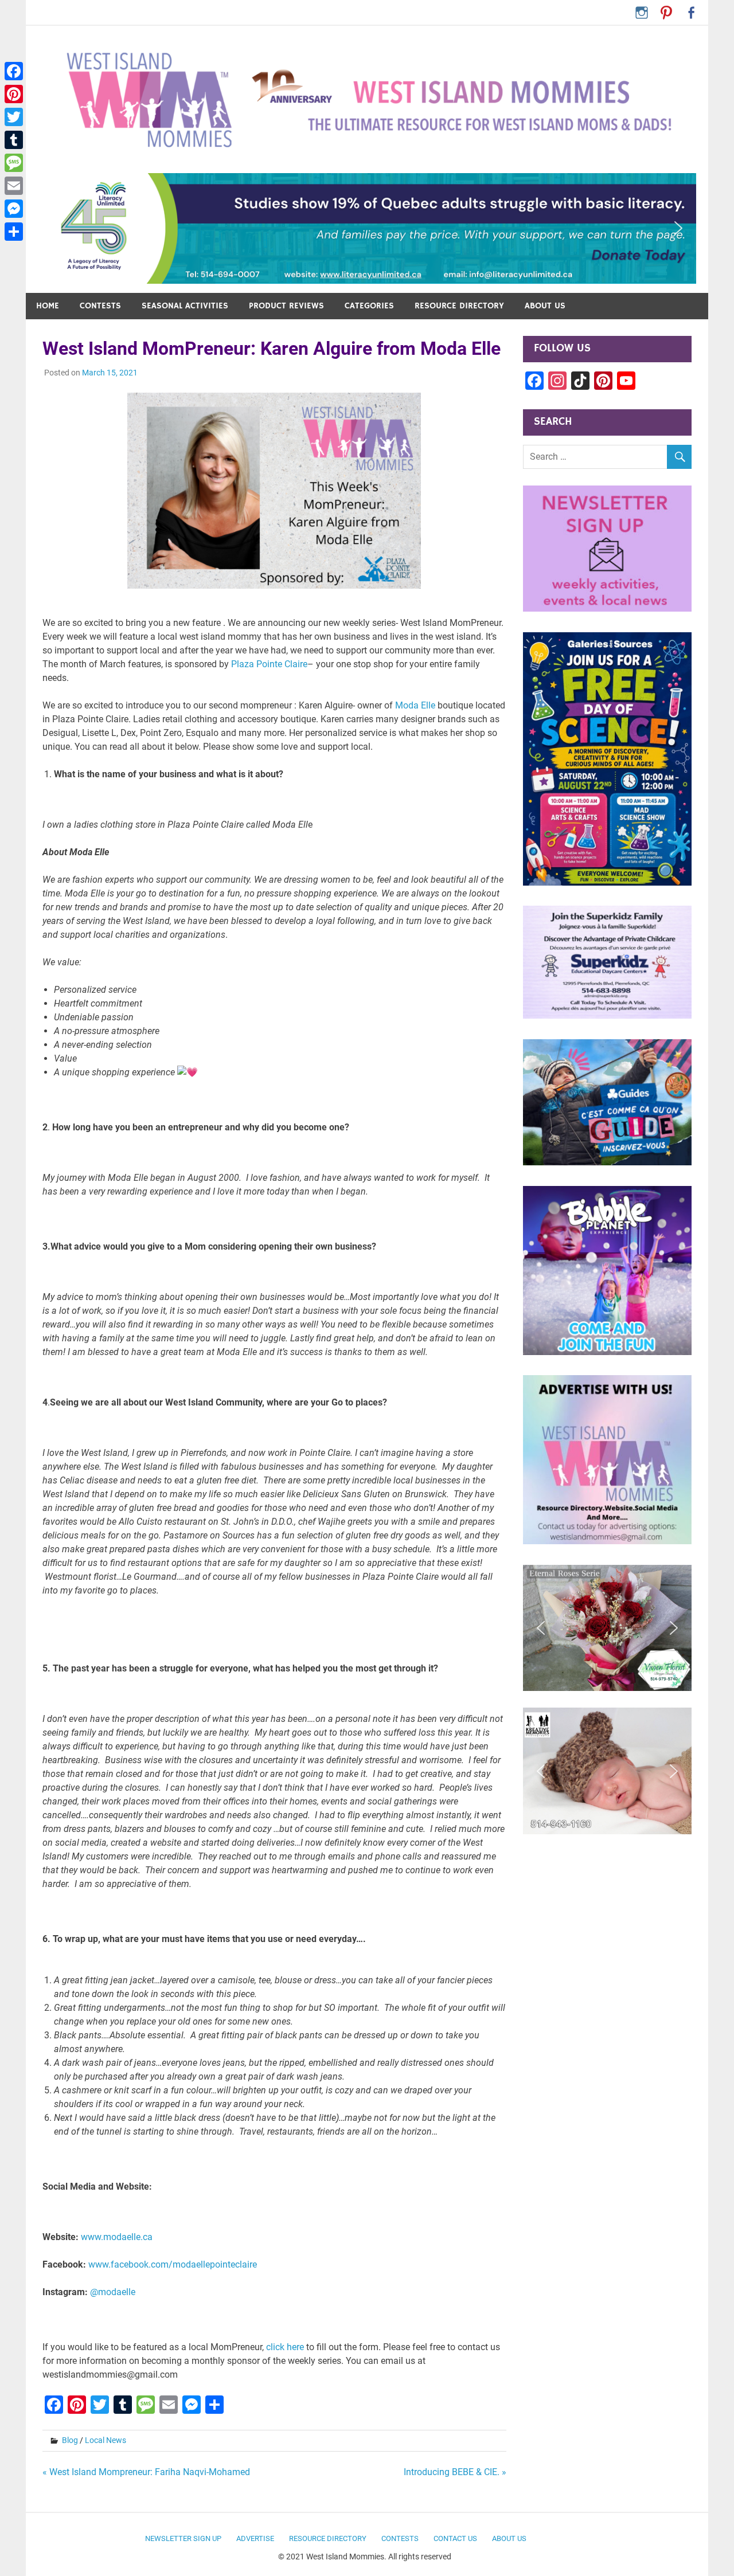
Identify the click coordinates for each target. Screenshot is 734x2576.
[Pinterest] (14, 94)
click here (285, 2347)
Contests (100, 306)
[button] (367, 228)
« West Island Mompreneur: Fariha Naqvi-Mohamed (146, 2472)
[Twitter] (14, 117)
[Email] (14, 186)
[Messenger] (14, 209)
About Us (545, 306)
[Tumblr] (14, 140)
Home (48, 306)
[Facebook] (14, 71)
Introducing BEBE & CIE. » (455, 2472)
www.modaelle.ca (117, 2237)
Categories (369, 306)
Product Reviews (286, 306)
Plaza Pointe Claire (269, 664)
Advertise (255, 2538)
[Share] (14, 232)
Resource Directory (459, 306)
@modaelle (113, 2292)
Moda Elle (416, 705)
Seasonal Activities (185, 306)
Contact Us (455, 2538)
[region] (367, 228)
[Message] (14, 163)
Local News (106, 2440)
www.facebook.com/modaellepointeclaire (173, 2264)
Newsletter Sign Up (183, 2538)
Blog (70, 2440)
